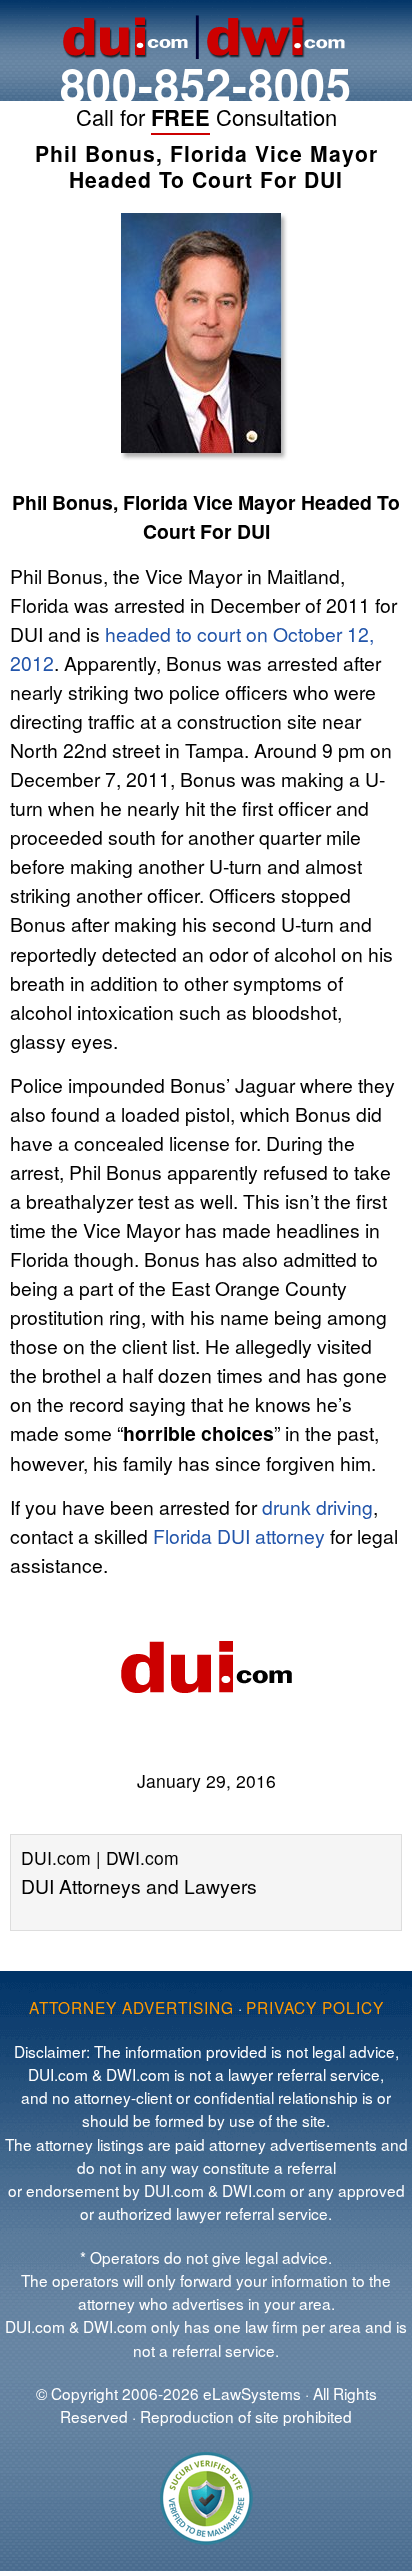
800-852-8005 (206, 83)
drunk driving (317, 1506)
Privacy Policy (315, 2007)
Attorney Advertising (131, 2007)
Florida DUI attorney (239, 1535)
